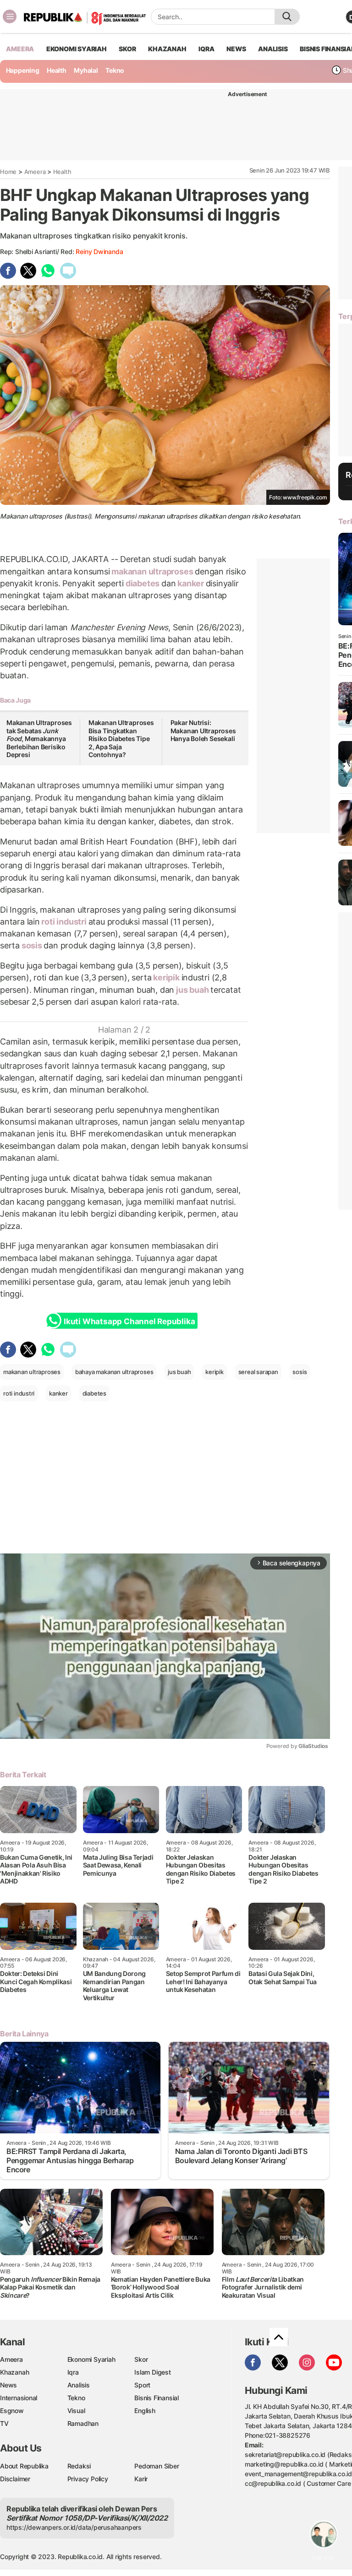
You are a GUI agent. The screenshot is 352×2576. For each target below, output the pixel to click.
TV (4, 2423)
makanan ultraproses (153, 571)
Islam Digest (152, 2372)
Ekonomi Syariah (77, 49)
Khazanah (14, 2372)
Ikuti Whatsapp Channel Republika (129, 1321)
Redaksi (79, 2466)
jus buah (192, 990)
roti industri (64, 922)
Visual (76, 2411)
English (145, 2411)
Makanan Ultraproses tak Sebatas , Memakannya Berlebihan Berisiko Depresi (39, 739)
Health (57, 70)
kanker (190, 583)
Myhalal (86, 70)
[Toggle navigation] (10, 16)
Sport (142, 2385)
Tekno (115, 70)
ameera (20, 49)
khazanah (167, 49)
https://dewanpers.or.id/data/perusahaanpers (74, 2527)
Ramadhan (83, 2423)
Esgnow (12, 2411)
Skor (141, 2359)
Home (8, 172)
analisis (273, 49)
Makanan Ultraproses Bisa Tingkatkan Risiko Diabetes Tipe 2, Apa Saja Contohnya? (121, 739)
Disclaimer (15, 2479)
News (8, 2385)
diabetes (143, 583)
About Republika (24, 2466)
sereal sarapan (258, 1372)
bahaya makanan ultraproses (114, 1372)
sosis (32, 945)
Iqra (73, 2372)
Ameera (35, 172)
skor (127, 49)
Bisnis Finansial (157, 2398)
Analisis (79, 2385)
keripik (166, 977)
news (236, 49)
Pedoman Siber (157, 2466)
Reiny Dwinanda (99, 252)
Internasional (19, 2398)
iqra (206, 49)
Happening (23, 70)
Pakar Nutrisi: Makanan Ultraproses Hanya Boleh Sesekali (203, 731)
